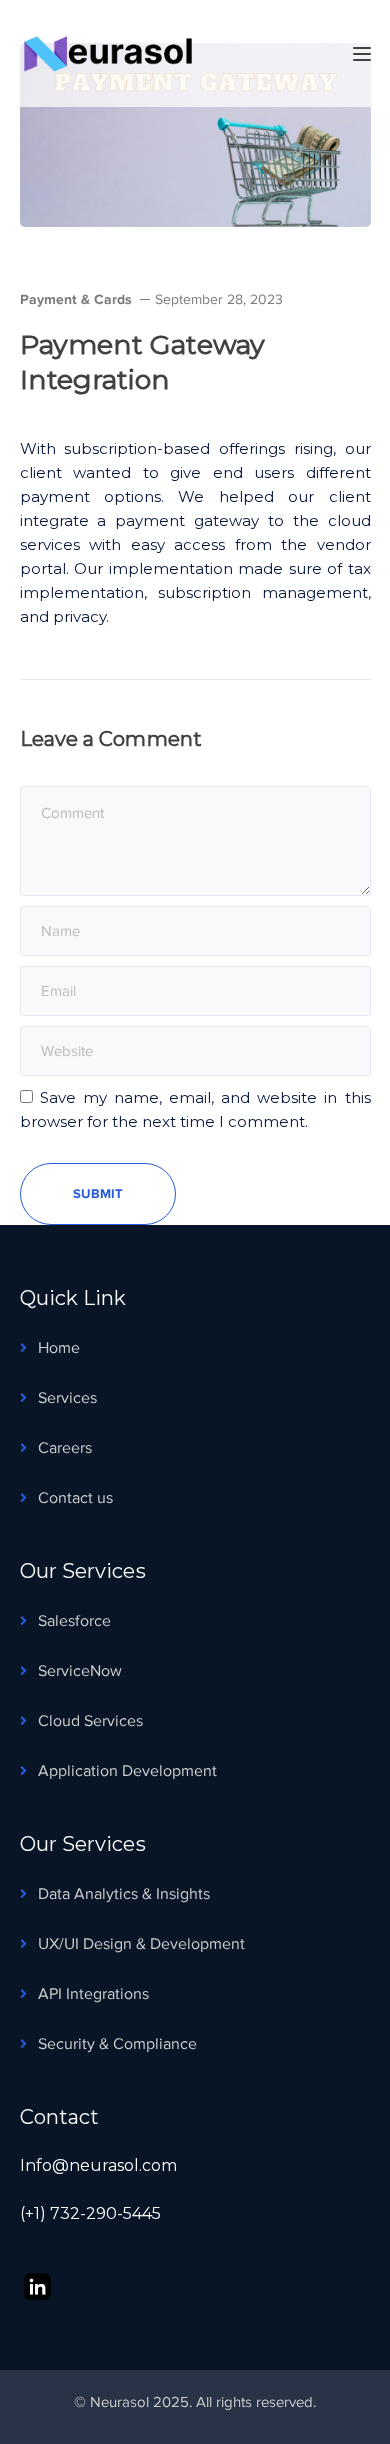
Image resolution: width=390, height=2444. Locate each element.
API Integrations (93, 1994)
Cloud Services (90, 1721)
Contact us (75, 1498)
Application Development (127, 1771)
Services (67, 1398)
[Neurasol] (120, 52)
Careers (65, 1448)
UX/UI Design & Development (141, 1944)
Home (59, 1348)
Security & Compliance (117, 2044)
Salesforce (74, 1621)
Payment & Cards (76, 299)
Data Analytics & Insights (124, 1894)
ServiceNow (80, 1671)
